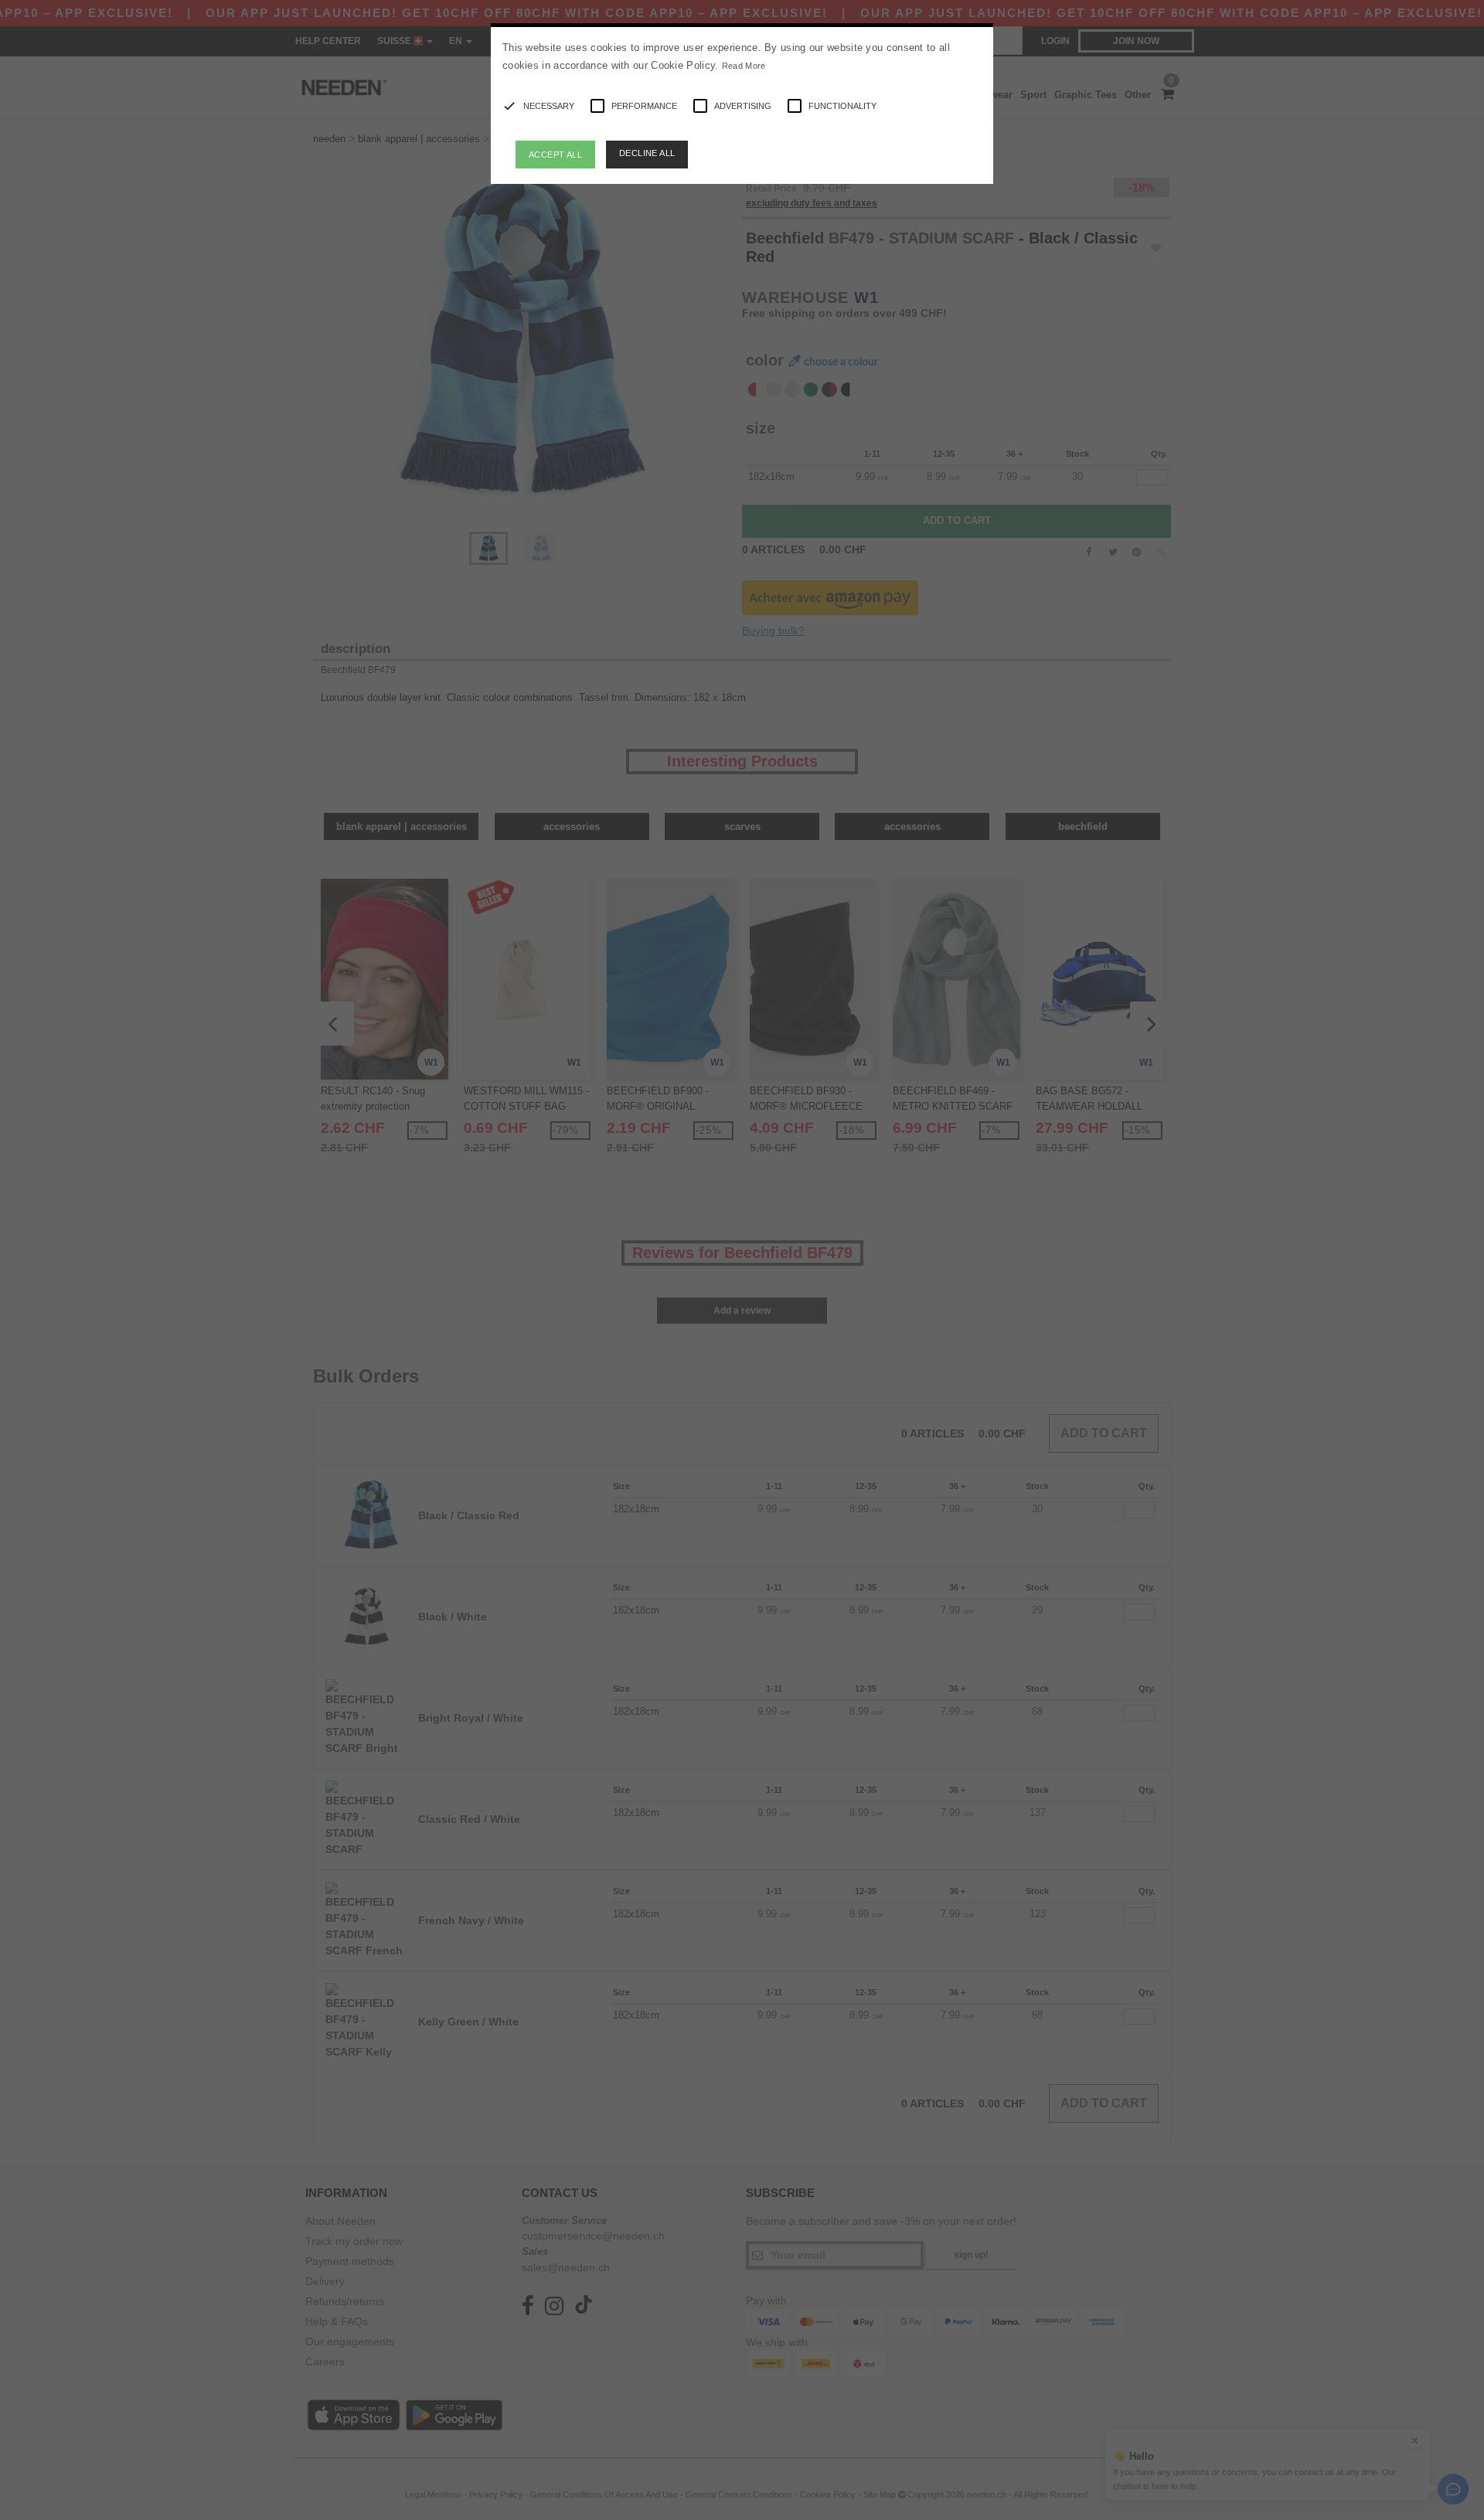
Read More (744, 66)
